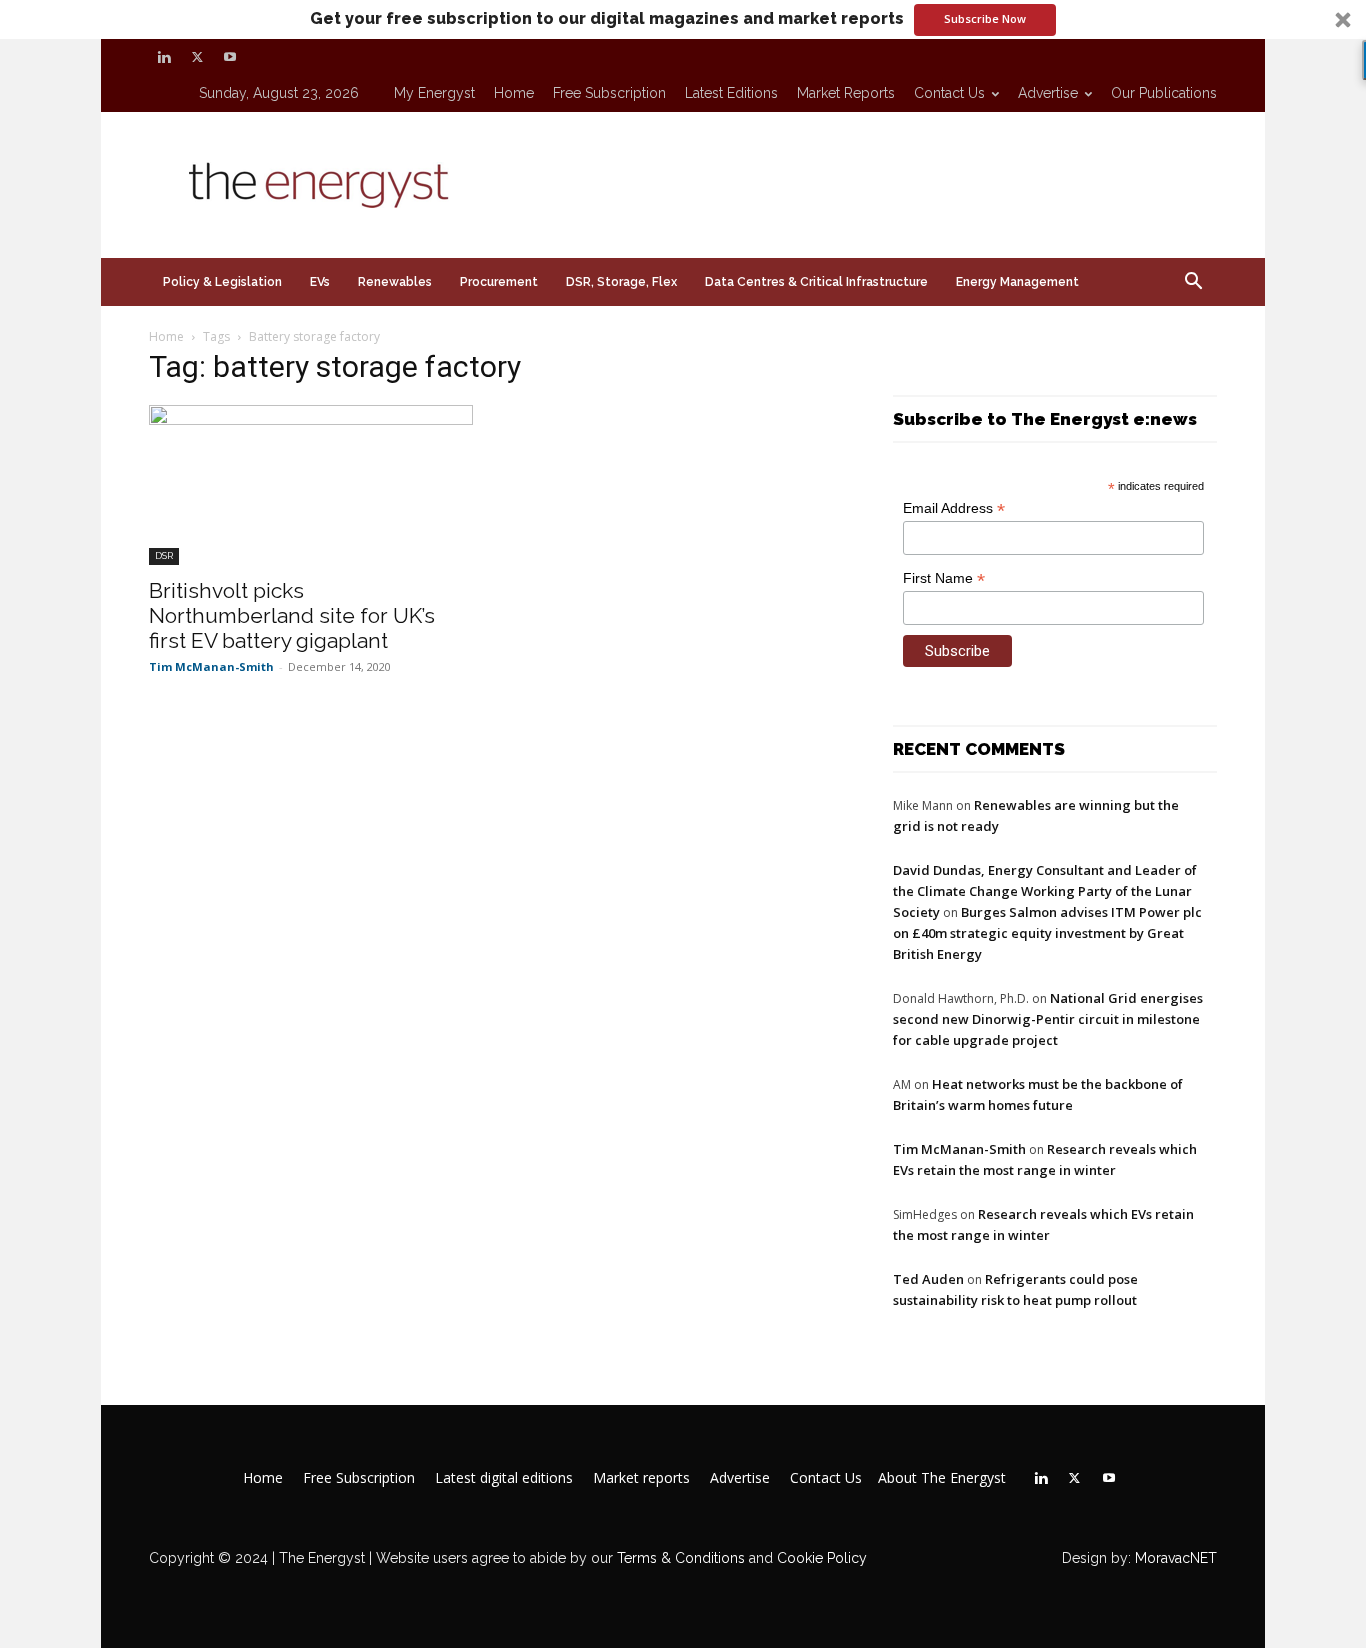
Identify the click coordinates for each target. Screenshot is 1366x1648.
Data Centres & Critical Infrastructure (816, 282)
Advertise (1048, 93)
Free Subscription (609, 93)
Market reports (846, 93)
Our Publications (1164, 93)
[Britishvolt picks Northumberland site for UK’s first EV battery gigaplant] (311, 485)
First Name (944, 578)
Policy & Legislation (222, 282)
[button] (683, 19)
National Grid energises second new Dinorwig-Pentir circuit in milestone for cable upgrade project (1048, 1019)
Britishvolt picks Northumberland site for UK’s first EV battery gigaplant (292, 615)
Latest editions (731, 93)
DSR (164, 555)
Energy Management (1017, 282)
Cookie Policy (822, 1558)
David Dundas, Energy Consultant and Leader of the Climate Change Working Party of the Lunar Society (1045, 891)
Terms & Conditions (679, 1558)
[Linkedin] (164, 57)
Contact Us (949, 93)
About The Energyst (942, 1478)
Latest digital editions (504, 1478)
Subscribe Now (985, 18)
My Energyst (434, 93)
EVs (320, 282)
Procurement (499, 282)
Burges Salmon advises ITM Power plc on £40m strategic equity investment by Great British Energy (1047, 933)
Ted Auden (928, 1279)
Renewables (395, 282)
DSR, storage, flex (621, 282)
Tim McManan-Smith (211, 666)
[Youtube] (230, 57)
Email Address (954, 508)
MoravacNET (1176, 1558)
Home (514, 93)
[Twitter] (197, 57)
